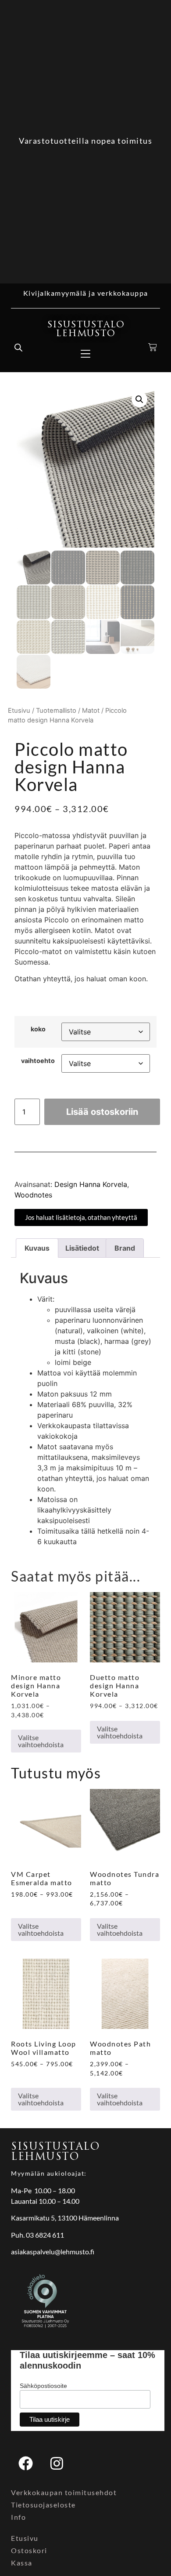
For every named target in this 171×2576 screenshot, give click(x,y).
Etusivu (19, 711)
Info (18, 2517)
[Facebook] (25, 2463)
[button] (139, 399)
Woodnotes (33, 1195)
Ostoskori (29, 2550)
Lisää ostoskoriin (102, 1112)
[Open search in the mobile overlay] (18, 347)
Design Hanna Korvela (91, 1184)
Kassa (22, 2563)
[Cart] (153, 347)
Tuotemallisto (56, 711)
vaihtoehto (38, 1061)
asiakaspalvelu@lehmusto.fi (53, 2251)
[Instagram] (57, 2463)
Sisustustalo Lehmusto (86, 329)
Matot (91, 711)
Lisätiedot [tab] (82, 1248)
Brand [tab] (125, 1248)
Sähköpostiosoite (43, 2386)
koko (38, 1029)
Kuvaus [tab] (37, 1248)
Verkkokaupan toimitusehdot (64, 2492)
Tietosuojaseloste (43, 2505)
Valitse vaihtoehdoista (41, 1741)
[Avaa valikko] (85, 354)
